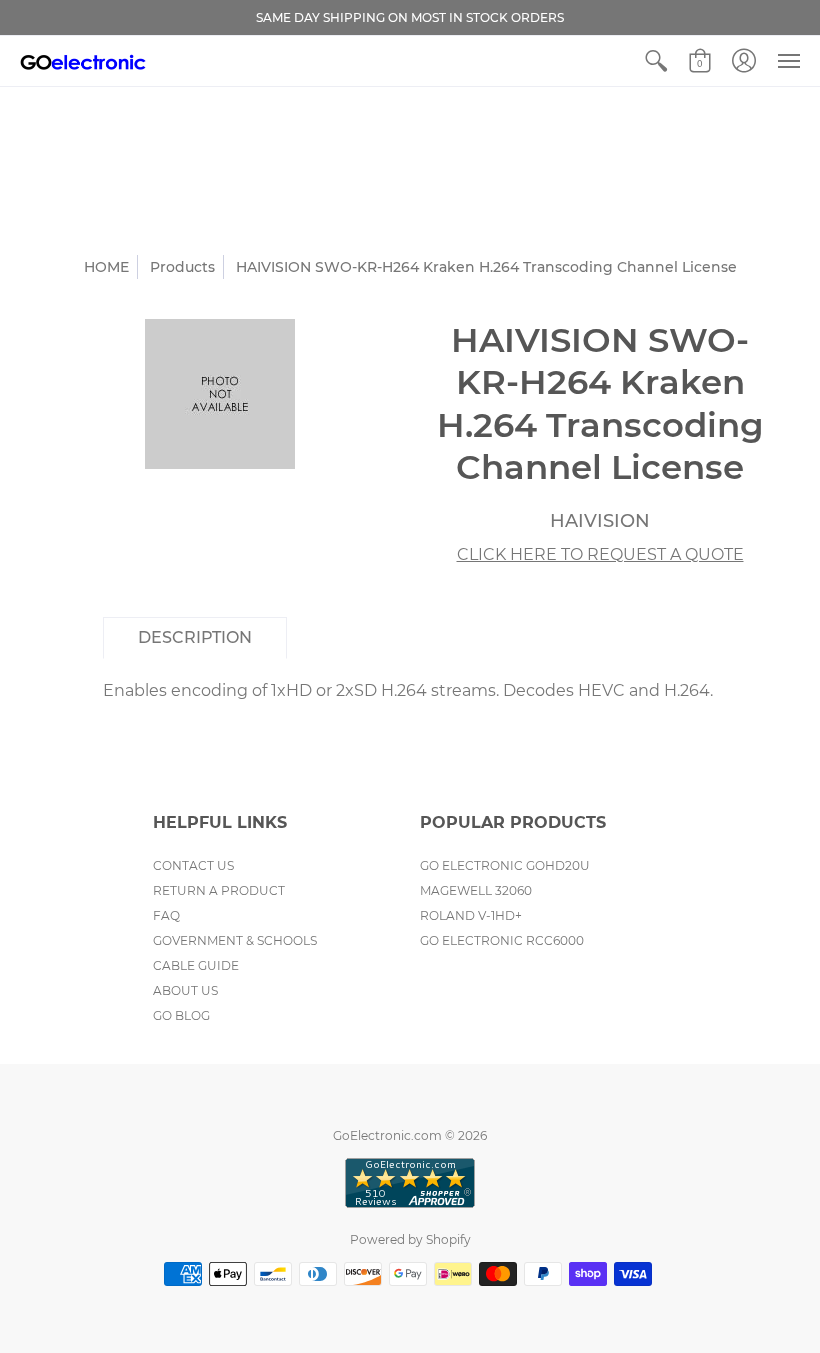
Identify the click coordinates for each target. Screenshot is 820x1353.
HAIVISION (600, 521)
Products (182, 267)
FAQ (166, 915)
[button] (656, 61)
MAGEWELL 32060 (476, 890)
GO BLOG (181, 1015)
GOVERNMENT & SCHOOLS (235, 940)
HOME (106, 267)
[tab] (195, 638)
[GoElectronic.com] (83, 61)
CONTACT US (193, 865)
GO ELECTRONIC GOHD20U (505, 865)
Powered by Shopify (410, 1239)
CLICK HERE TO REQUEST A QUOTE (600, 554)
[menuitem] (656, 61)
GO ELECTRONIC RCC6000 (502, 940)
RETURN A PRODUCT (219, 890)
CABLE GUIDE (196, 965)
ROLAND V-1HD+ (471, 915)
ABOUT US (185, 990)
